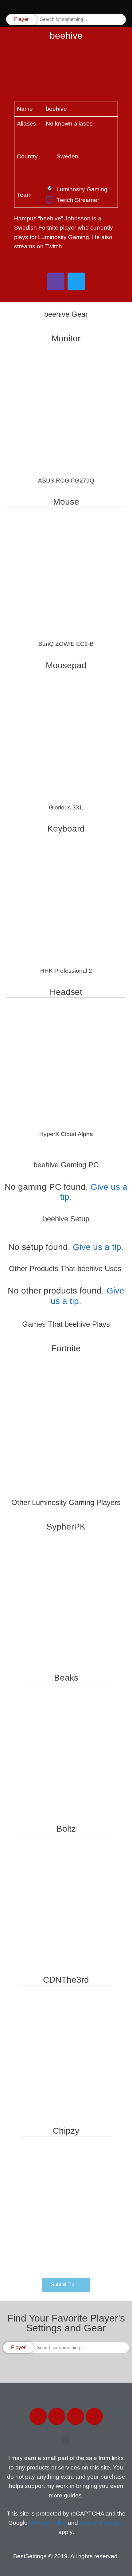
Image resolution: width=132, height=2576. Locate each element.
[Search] (121, 19)
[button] (123, 6)
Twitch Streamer (78, 200)
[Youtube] (94, 2416)
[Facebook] (38, 2416)
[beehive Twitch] (56, 281)
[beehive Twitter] (76, 281)
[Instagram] (76, 2416)
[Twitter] (57, 2416)
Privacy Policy (48, 2523)
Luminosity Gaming (82, 189)
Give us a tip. (98, 1247)
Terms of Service (102, 2523)
